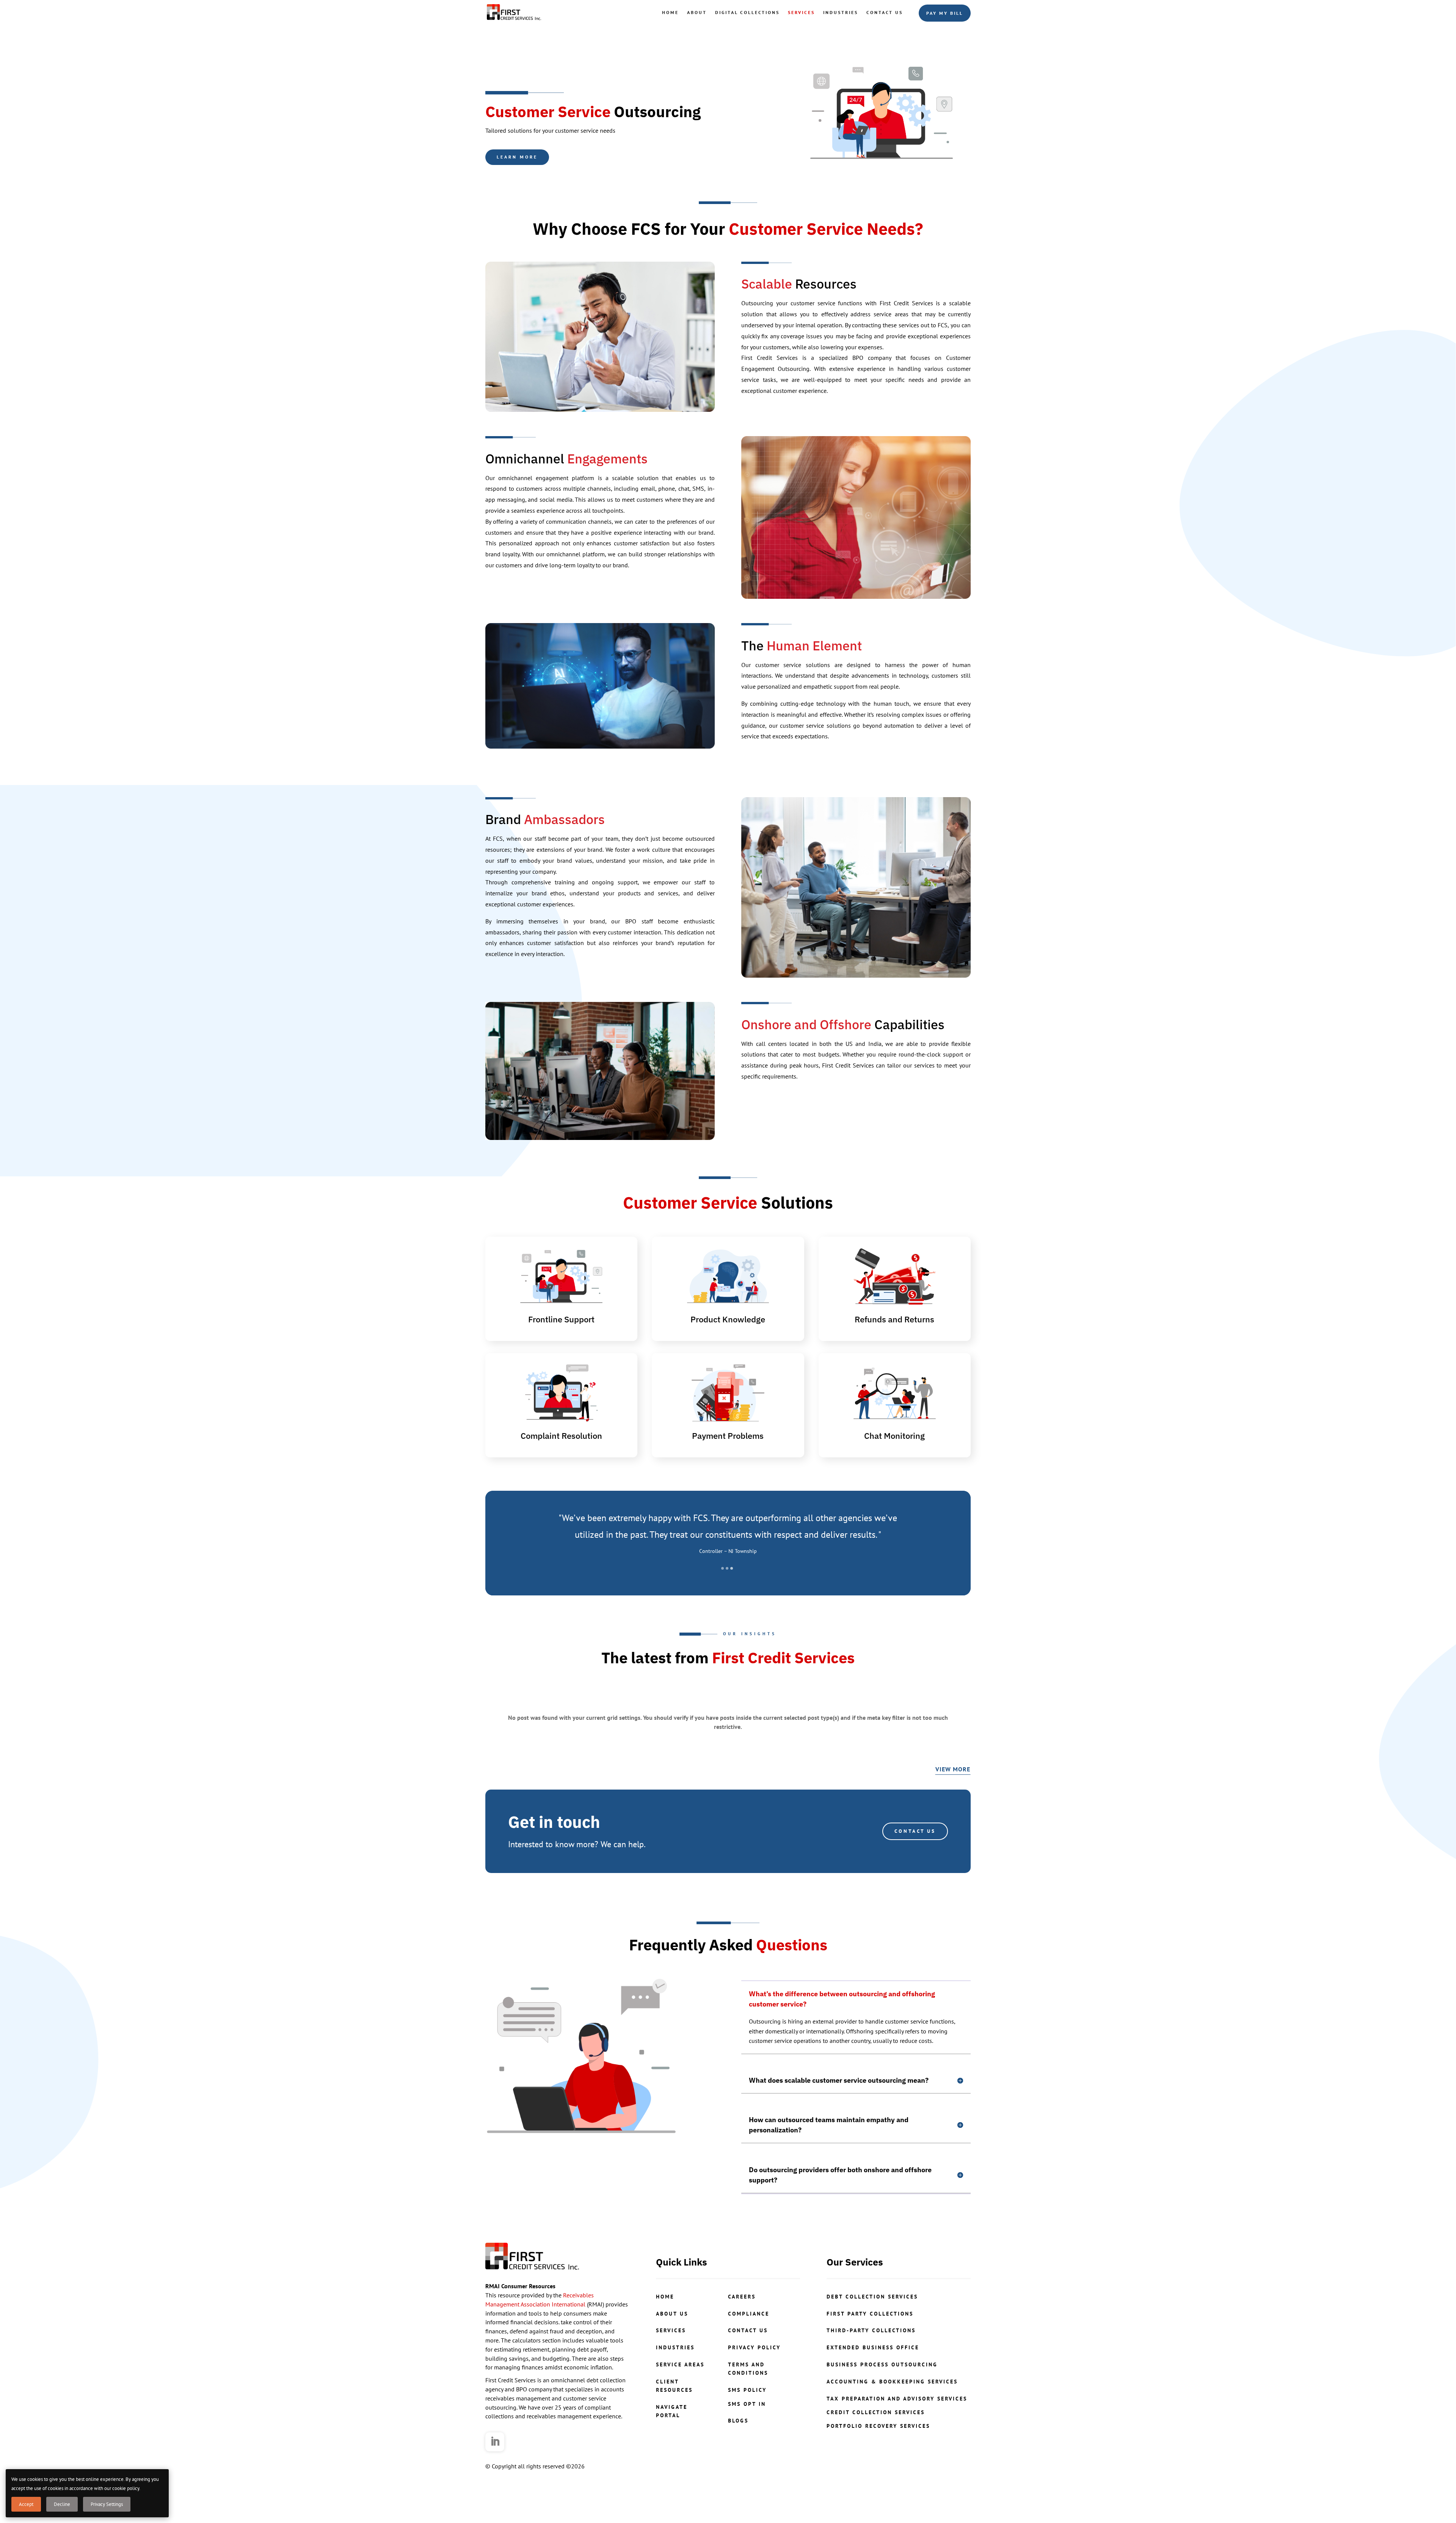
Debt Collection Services (872, 2297)
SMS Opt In (747, 2404)
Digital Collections (747, 12)
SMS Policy (747, 2390)
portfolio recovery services (878, 2426)
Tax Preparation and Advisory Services (897, 2399)
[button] (723, 1568)
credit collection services (876, 2412)
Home (670, 12)
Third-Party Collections (871, 2330)
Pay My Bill (945, 13)
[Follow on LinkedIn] (495, 2442)
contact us (748, 2330)
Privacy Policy (754, 2347)
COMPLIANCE (749, 2314)
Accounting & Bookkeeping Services (892, 2382)
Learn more (517, 157)
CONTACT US (915, 1831)
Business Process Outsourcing (882, 2364)
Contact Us (885, 12)
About (697, 12)
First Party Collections (870, 2314)
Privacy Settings (107, 2504)
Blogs (738, 2421)
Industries (841, 12)
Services (801, 12)
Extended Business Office (873, 2347)
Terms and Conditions (748, 2369)
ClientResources (674, 2386)
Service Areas (680, 2364)
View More (953, 1769)
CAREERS (742, 2297)
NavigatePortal (672, 2411)
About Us (672, 2314)
